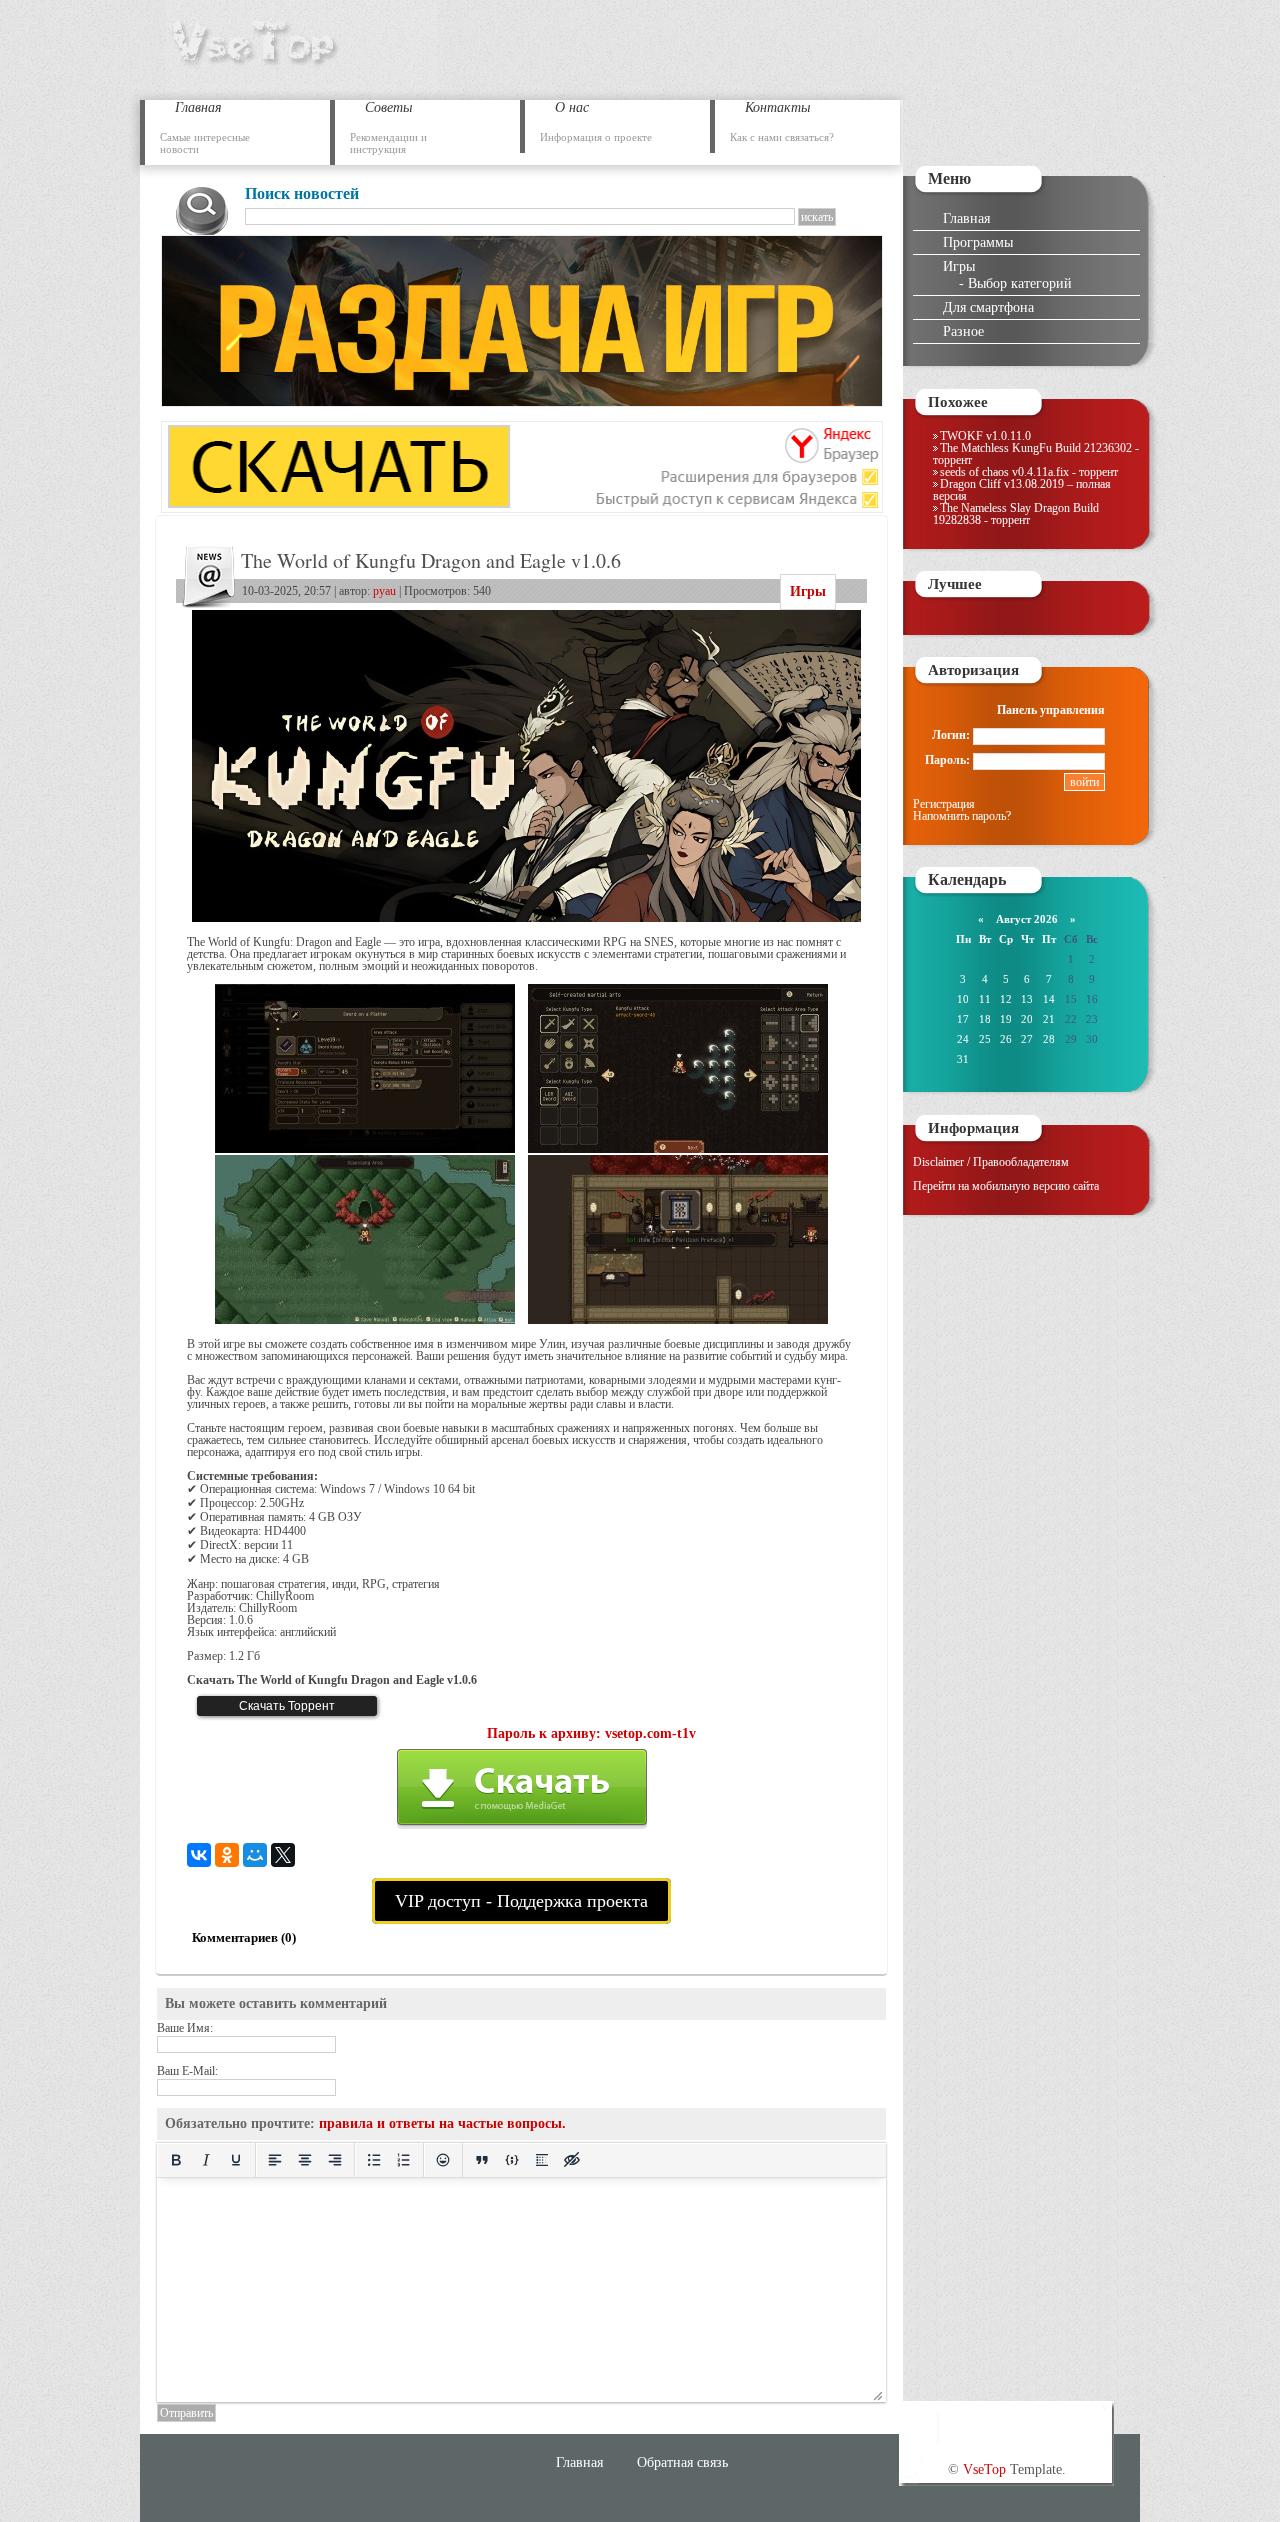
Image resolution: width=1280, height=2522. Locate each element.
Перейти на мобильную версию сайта (1006, 1186)
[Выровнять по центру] (305, 2160)
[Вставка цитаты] (482, 2160)
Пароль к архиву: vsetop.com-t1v (591, 1733)
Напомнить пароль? (962, 816)
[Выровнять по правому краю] (335, 2160)
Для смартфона (988, 307)
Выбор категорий (1020, 283)
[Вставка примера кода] (512, 2160)
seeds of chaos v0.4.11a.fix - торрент (1029, 472)
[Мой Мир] (255, 1855)
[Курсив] (206, 2160)
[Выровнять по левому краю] (275, 2160)
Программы (978, 242)
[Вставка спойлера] (542, 2160)
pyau (384, 591)
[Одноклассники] (227, 1855)
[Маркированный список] (374, 2160)
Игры (808, 591)
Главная (966, 218)
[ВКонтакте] (199, 1855)
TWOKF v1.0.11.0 (985, 436)
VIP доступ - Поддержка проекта (521, 1901)
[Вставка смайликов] (443, 2160)
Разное (963, 331)
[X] (283, 1855)
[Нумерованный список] (404, 2160)
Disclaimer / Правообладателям (991, 1162)
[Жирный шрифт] (176, 2160)
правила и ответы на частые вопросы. (442, 2123)
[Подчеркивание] (236, 2160)
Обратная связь (682, 2462)
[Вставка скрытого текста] (572, 2160)
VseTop (984, 2469)
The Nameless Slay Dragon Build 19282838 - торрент (1016, 514)
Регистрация (944, 804)
